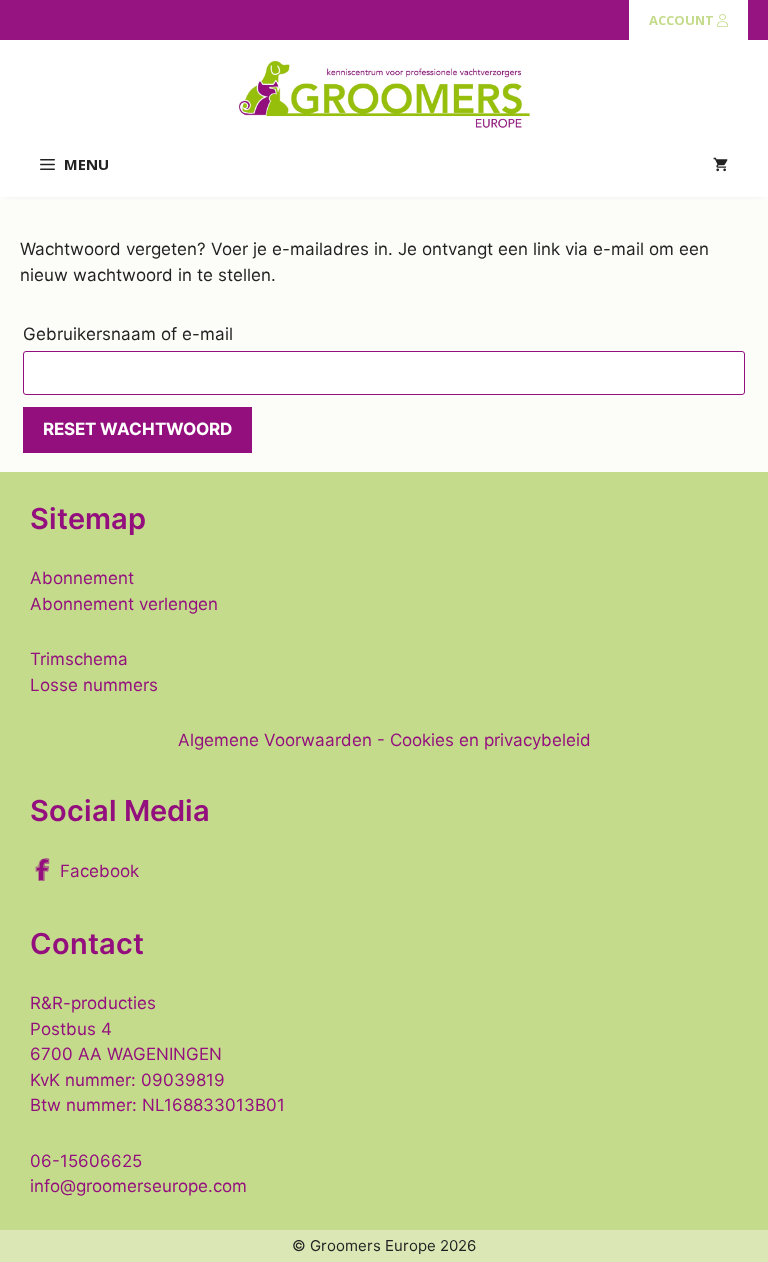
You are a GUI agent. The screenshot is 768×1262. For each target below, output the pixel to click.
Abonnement (82, 578)
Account (683, 20)
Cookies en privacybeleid (490, 740)
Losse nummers (94, 685)
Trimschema (79, 659)
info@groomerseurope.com (138, 1186)
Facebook (99, 871)
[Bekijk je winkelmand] (720, 164)
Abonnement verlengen (124, 604)
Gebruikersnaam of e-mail (163, 333)
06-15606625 (86, 1161)
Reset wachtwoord (137, 429)
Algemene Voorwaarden (275, 740)
